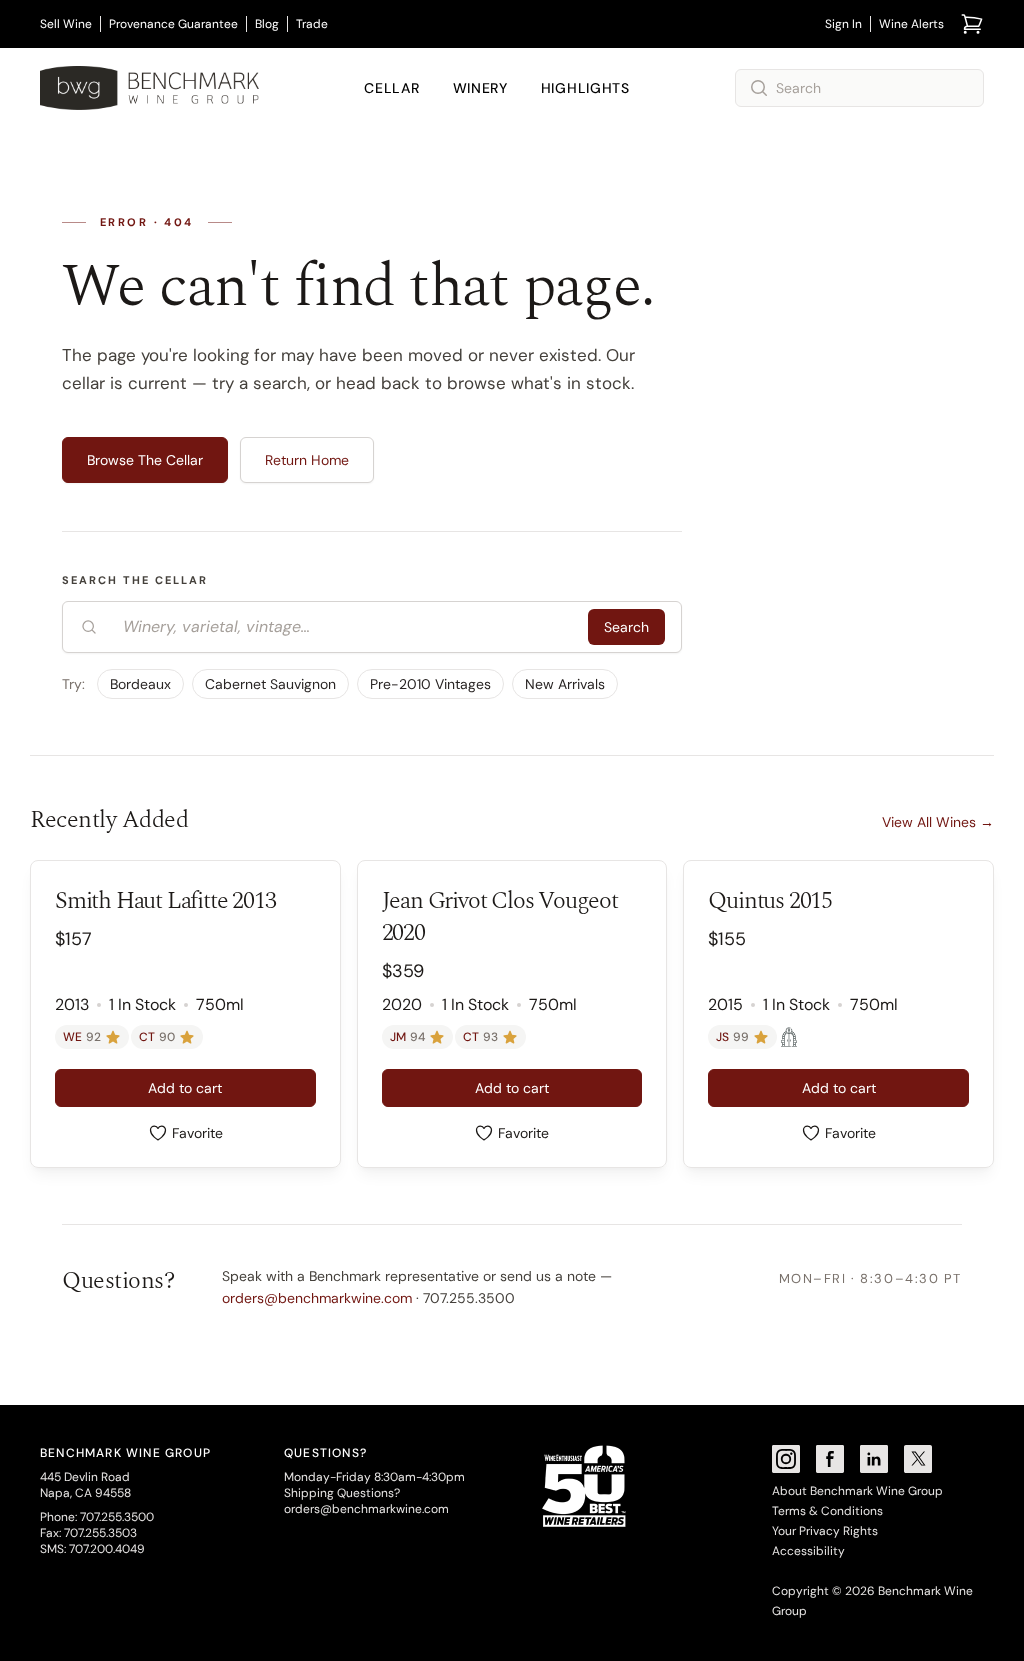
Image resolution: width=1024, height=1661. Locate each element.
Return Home (307, 460)
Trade (312, 24)
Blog (267, 24)
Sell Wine (66, 24)
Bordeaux (140, 684)
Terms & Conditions (827, 1511)
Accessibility (808, 1551)
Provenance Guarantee (173, 24)
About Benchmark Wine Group (857, 1491)
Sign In (843, 24)
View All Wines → (938, 822)
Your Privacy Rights (825, 1531)
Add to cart (185, 1088)
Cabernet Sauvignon (270, 684)
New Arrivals (565, 684)
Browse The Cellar (145, 460)
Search (626, 627)
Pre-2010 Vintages (430, 684)
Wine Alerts (911, 24)
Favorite (197, 1133)
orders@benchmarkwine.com (317, 1298)
